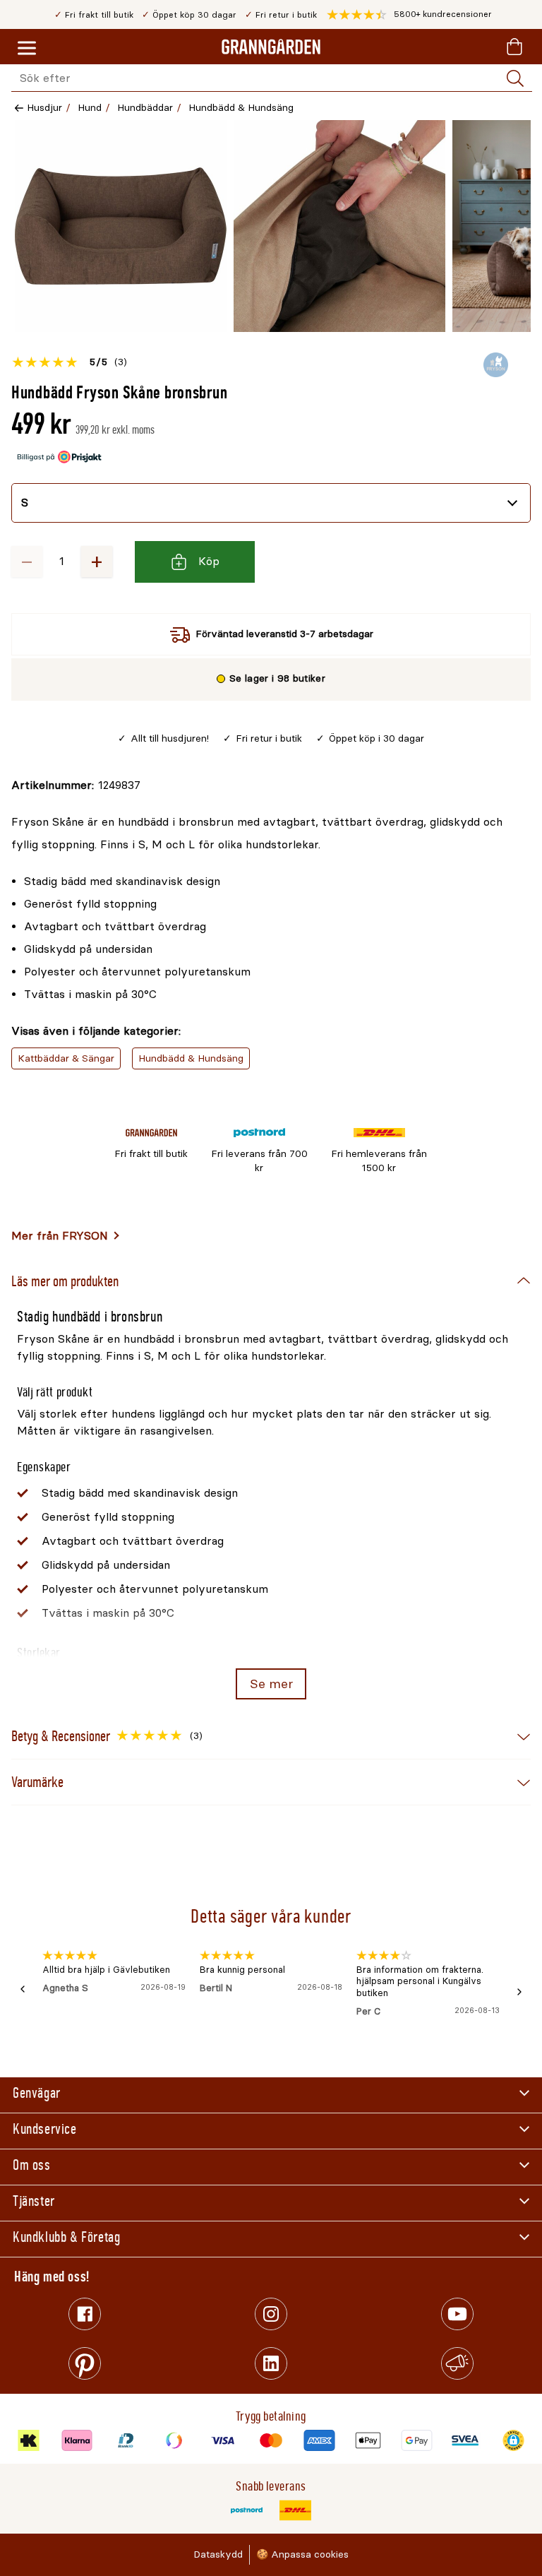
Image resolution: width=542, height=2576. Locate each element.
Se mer (271, 1684)
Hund (90, 108)
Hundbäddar (145, 108)
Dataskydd (218, 2554)
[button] (409, 15)
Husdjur (44, 108)
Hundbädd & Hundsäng (241, 108)
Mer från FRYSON (60, 1236)
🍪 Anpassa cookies (302, 2554)
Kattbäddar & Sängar (66, 1058)
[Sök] (515, 78)
